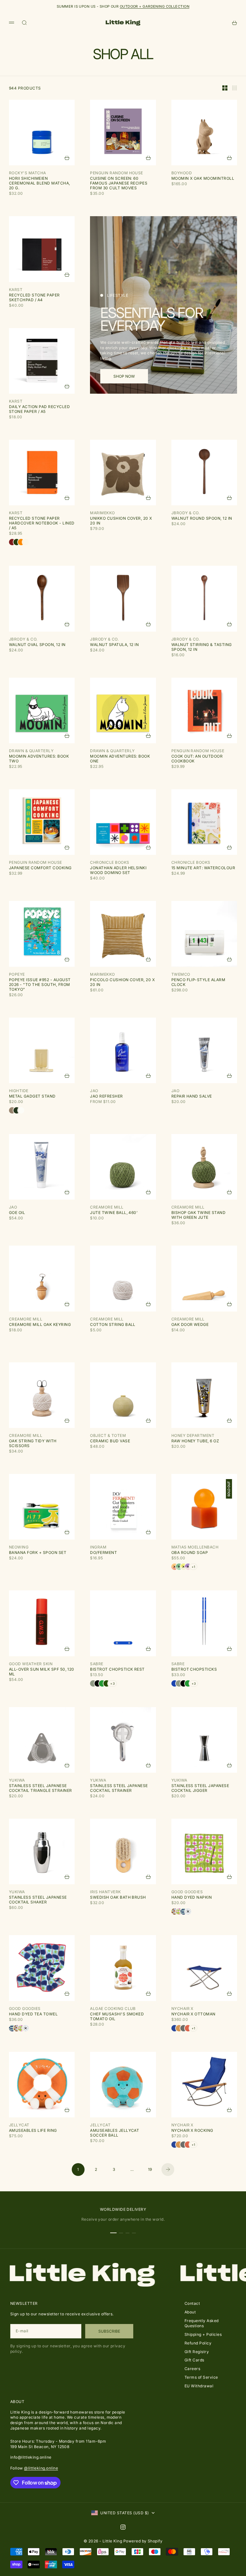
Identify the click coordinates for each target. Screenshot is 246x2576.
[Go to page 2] (168, 2170)
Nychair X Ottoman (193, 2014)
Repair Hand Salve (192, 1096)
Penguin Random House (117, 173)
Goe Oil (17, 1213)
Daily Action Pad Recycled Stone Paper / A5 (39, 409)
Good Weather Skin (31, 1664)
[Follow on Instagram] (123, 2527)
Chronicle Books (110, 862)
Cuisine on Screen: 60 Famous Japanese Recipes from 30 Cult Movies (119, 183)
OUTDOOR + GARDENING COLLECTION (155, 6)
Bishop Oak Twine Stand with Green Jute (199, 1215)
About (190, 2312)
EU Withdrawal (199, 2386)
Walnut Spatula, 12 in (114, 645)
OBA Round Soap (190, 1552)
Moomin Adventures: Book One (120, 759)
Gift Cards (194, 2360)
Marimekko (102, 513)
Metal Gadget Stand (32, 1096)
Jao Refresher (106, 1096)
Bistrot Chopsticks (194, 1669)
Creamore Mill (107, 1207)
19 (150, 2169)
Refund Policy (198, 2343)
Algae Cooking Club (113, 2009)
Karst (16, 290)
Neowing (19, 1547)
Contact (192, 2303)
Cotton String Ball (113, 1324)
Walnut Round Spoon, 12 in (202, 518)
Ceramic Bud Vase (110, 1441)
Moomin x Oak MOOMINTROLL (203, 178)
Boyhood (182, 173)
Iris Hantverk (105, 1892)
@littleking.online (41, 2468)
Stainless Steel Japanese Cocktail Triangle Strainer (40, 1788)
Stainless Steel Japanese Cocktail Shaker (38, 1900)
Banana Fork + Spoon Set (38, 1552)
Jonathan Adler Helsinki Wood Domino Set (118, 870)
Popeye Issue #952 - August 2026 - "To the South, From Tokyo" (40, 985)
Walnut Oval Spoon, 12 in (37, 645)
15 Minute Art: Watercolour (203, 868)
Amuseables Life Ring (33, 2130)
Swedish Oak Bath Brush (118, 1897)
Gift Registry (197, 2352)
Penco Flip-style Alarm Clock (198, 982)
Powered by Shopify (143, 2541)
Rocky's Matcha (28, 173)
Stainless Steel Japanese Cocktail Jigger (200, 1788)
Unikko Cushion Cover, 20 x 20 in (121, 521)
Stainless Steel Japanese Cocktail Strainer (119, 1788)
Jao (94, 1091)
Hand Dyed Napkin (192, 1897)
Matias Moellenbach (195, 1547)
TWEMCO (181, 974)
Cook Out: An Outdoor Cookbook (197, 759)
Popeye (17, 974)
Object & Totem (108, 1435)
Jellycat (19, 2125)
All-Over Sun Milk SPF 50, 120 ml (42, 1672)
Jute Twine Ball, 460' (114, 1213)
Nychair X (182, 2009)
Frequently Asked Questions (202, 2323)
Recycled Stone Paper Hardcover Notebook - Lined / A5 (42, 523)
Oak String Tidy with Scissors (33, 1443)
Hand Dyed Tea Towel (33, 2014)
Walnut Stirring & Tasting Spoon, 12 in (202, 647)
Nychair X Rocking (192, 2130)
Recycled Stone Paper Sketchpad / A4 (34, 297)
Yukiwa (17, 1780)
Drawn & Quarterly (31, 751)
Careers (192, 2369)
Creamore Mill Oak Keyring (40, 1324)
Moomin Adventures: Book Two (39, 759)
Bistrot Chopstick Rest (117, 1669)
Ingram (98, 1547)
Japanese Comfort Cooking (40, 868)
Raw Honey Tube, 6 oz (195, 1441)
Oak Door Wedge (190, 1324)
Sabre (97, 1664)
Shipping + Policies (203, 2334)
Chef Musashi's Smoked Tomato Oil (117, 2016)
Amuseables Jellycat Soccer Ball (115, 2133)
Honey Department (193, 1435)
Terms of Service (201, 2377)
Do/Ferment (103, 1552)
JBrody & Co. (186, 513)
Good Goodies (187, 1892)
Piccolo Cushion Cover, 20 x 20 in (122, 982)
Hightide (19, 1091)
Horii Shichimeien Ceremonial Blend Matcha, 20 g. (40, 183)
